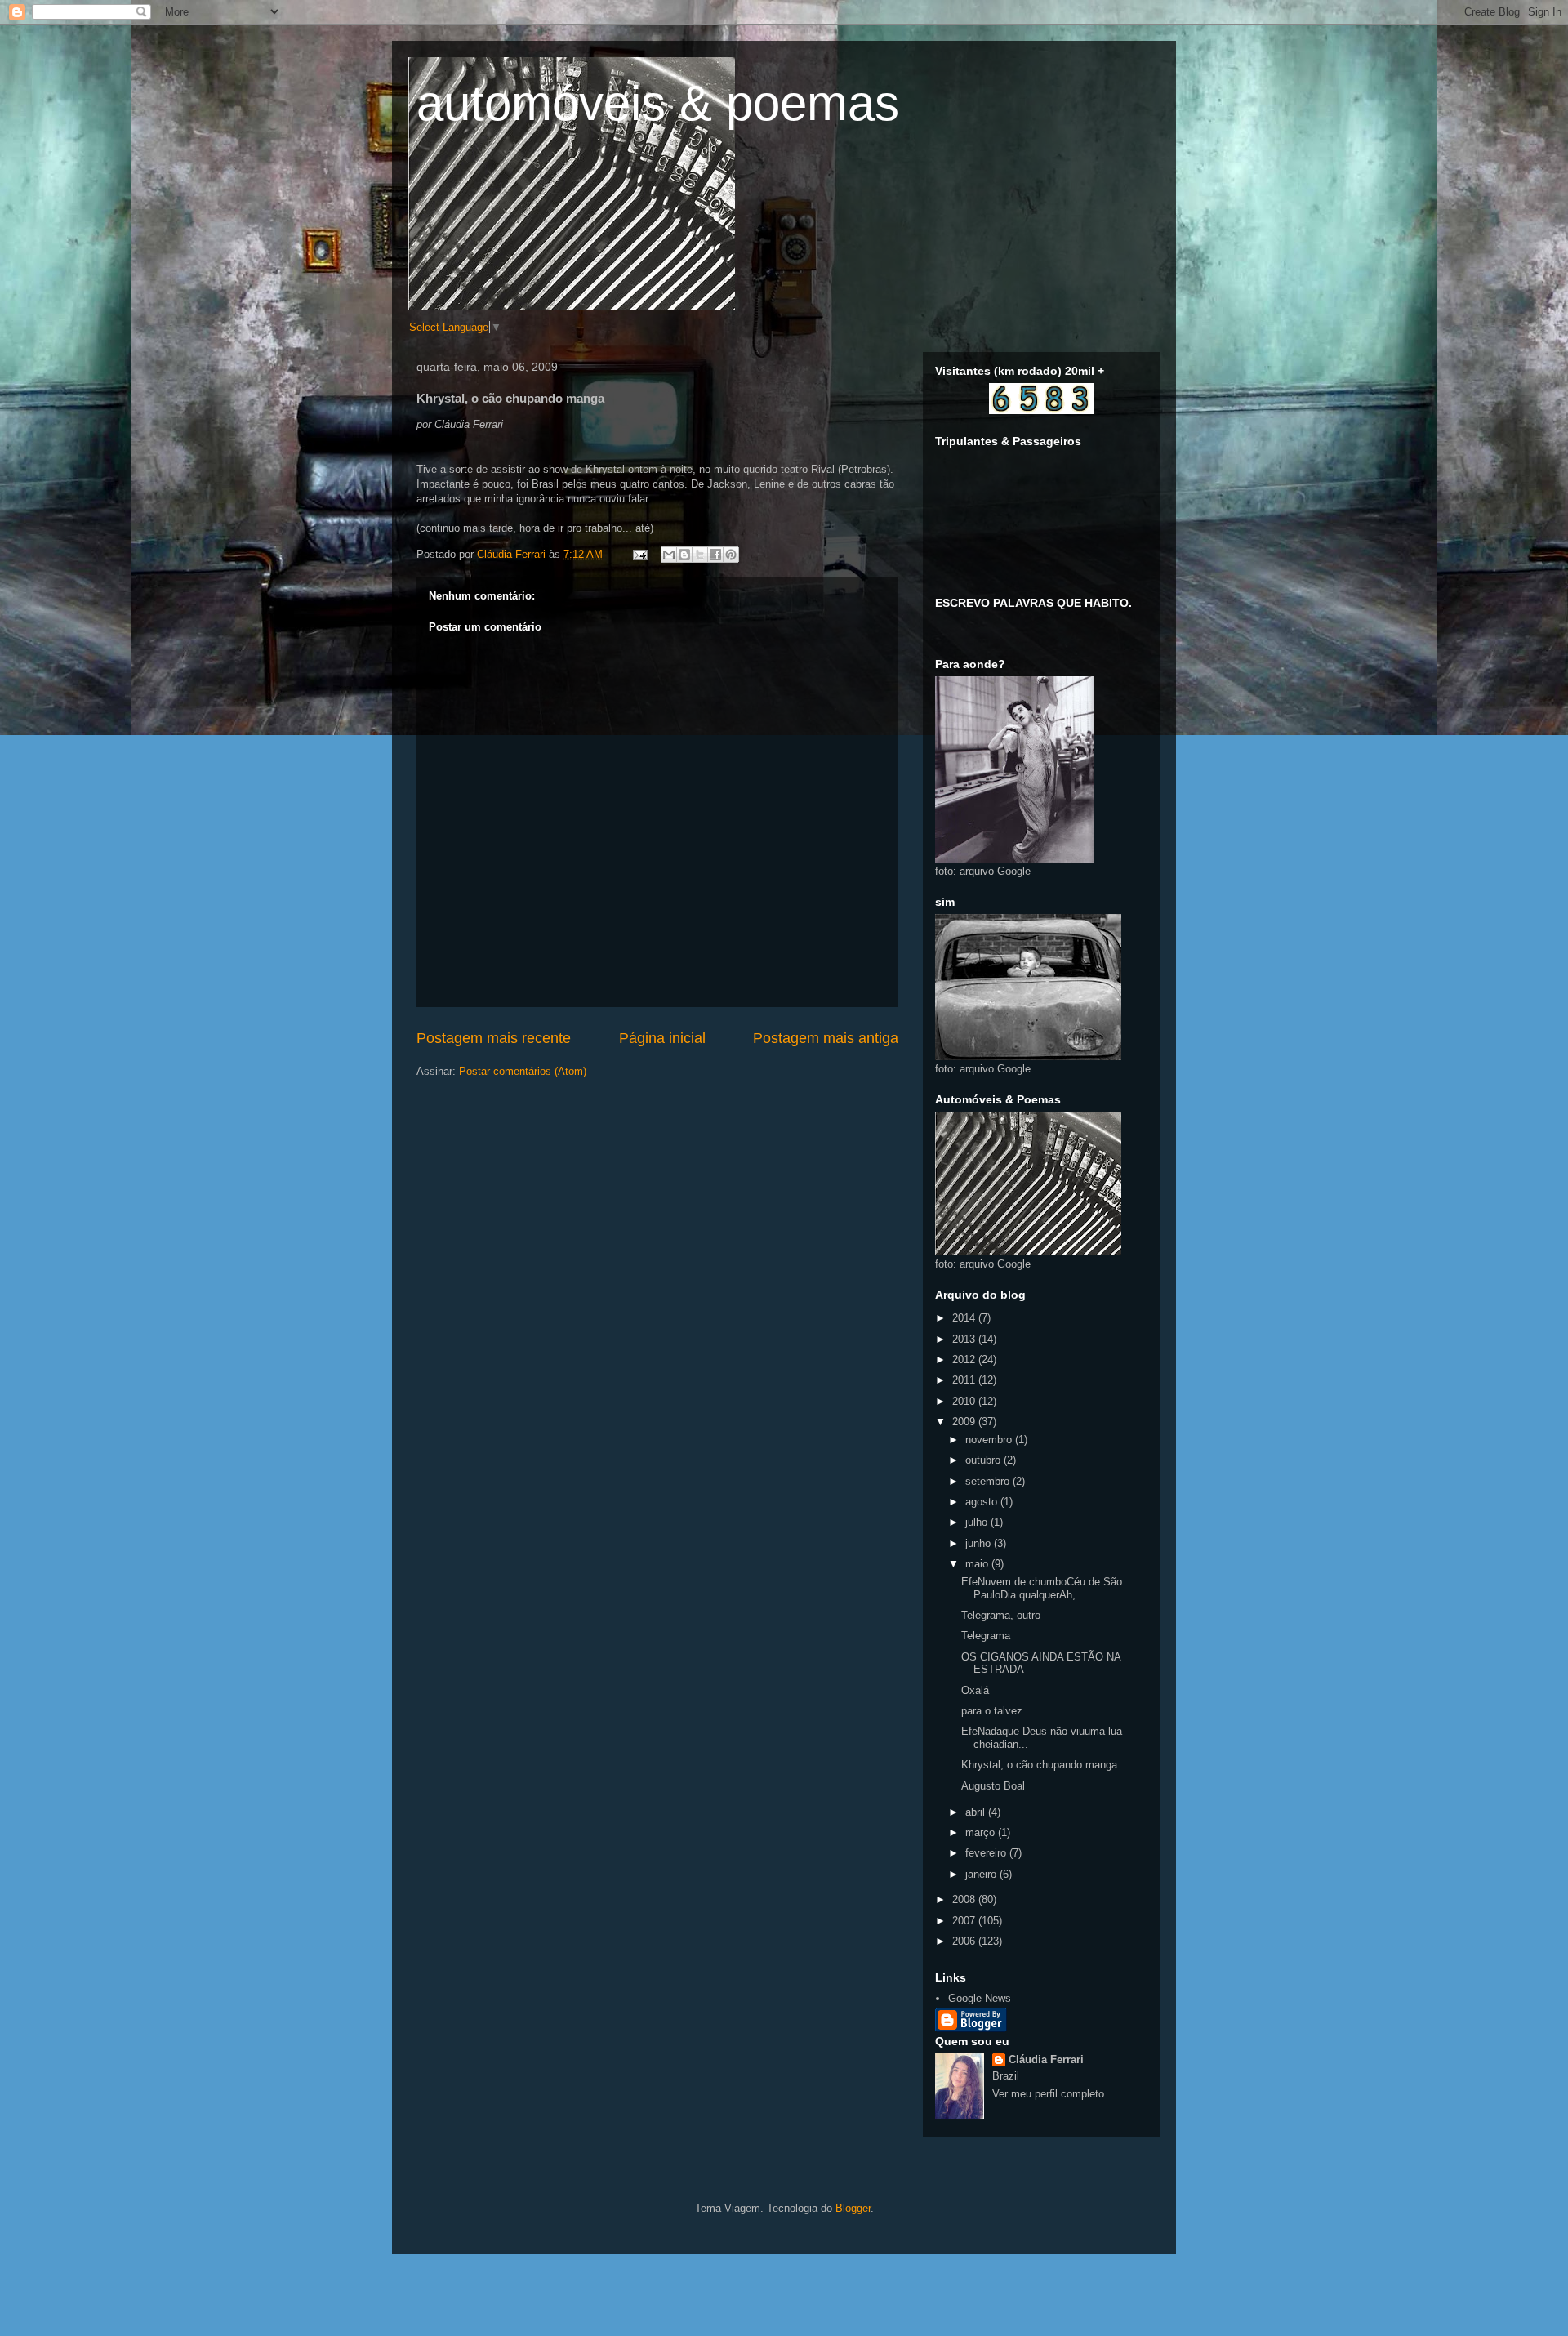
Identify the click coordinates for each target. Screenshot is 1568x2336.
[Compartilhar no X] (700, 555)
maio (978, 1564)
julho (978, 1522)
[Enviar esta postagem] (639, 554)
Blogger (853, 2208)
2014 (965, 1318)
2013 (965, 1339)
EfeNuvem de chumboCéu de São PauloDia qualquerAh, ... (1042, 1588)
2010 (965, 1401)
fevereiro (987, 1853)
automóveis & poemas (658, 103)
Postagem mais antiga (826, 1038)
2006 (965, 1941)
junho (980, 1543)
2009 (965, 1422)
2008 (965, 1899)
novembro (990, 1440)
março (982, 1832)
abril (977, 1812)
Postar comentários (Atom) (523, 1071)
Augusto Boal (993, 1786)
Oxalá (975, 1690)
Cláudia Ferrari (1046, 2060)
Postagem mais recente (494, 1038)
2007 (965, 1921)
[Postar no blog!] (684, 555)
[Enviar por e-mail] (669, 555)
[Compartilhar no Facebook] (715, 555)
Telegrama (986, 1636)
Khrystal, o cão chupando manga (1039, 1765)
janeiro (982, 1874)
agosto (983, 1502)
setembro (989, 1481)
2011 (965, 1380)
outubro (984, 1460)
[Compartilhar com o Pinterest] (731, 555)
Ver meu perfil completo (1048, 2094)
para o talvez (992, 1711)
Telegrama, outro (1001, 1615)
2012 (965, 1360)
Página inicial (662, 1038)
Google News (980, 1998)
